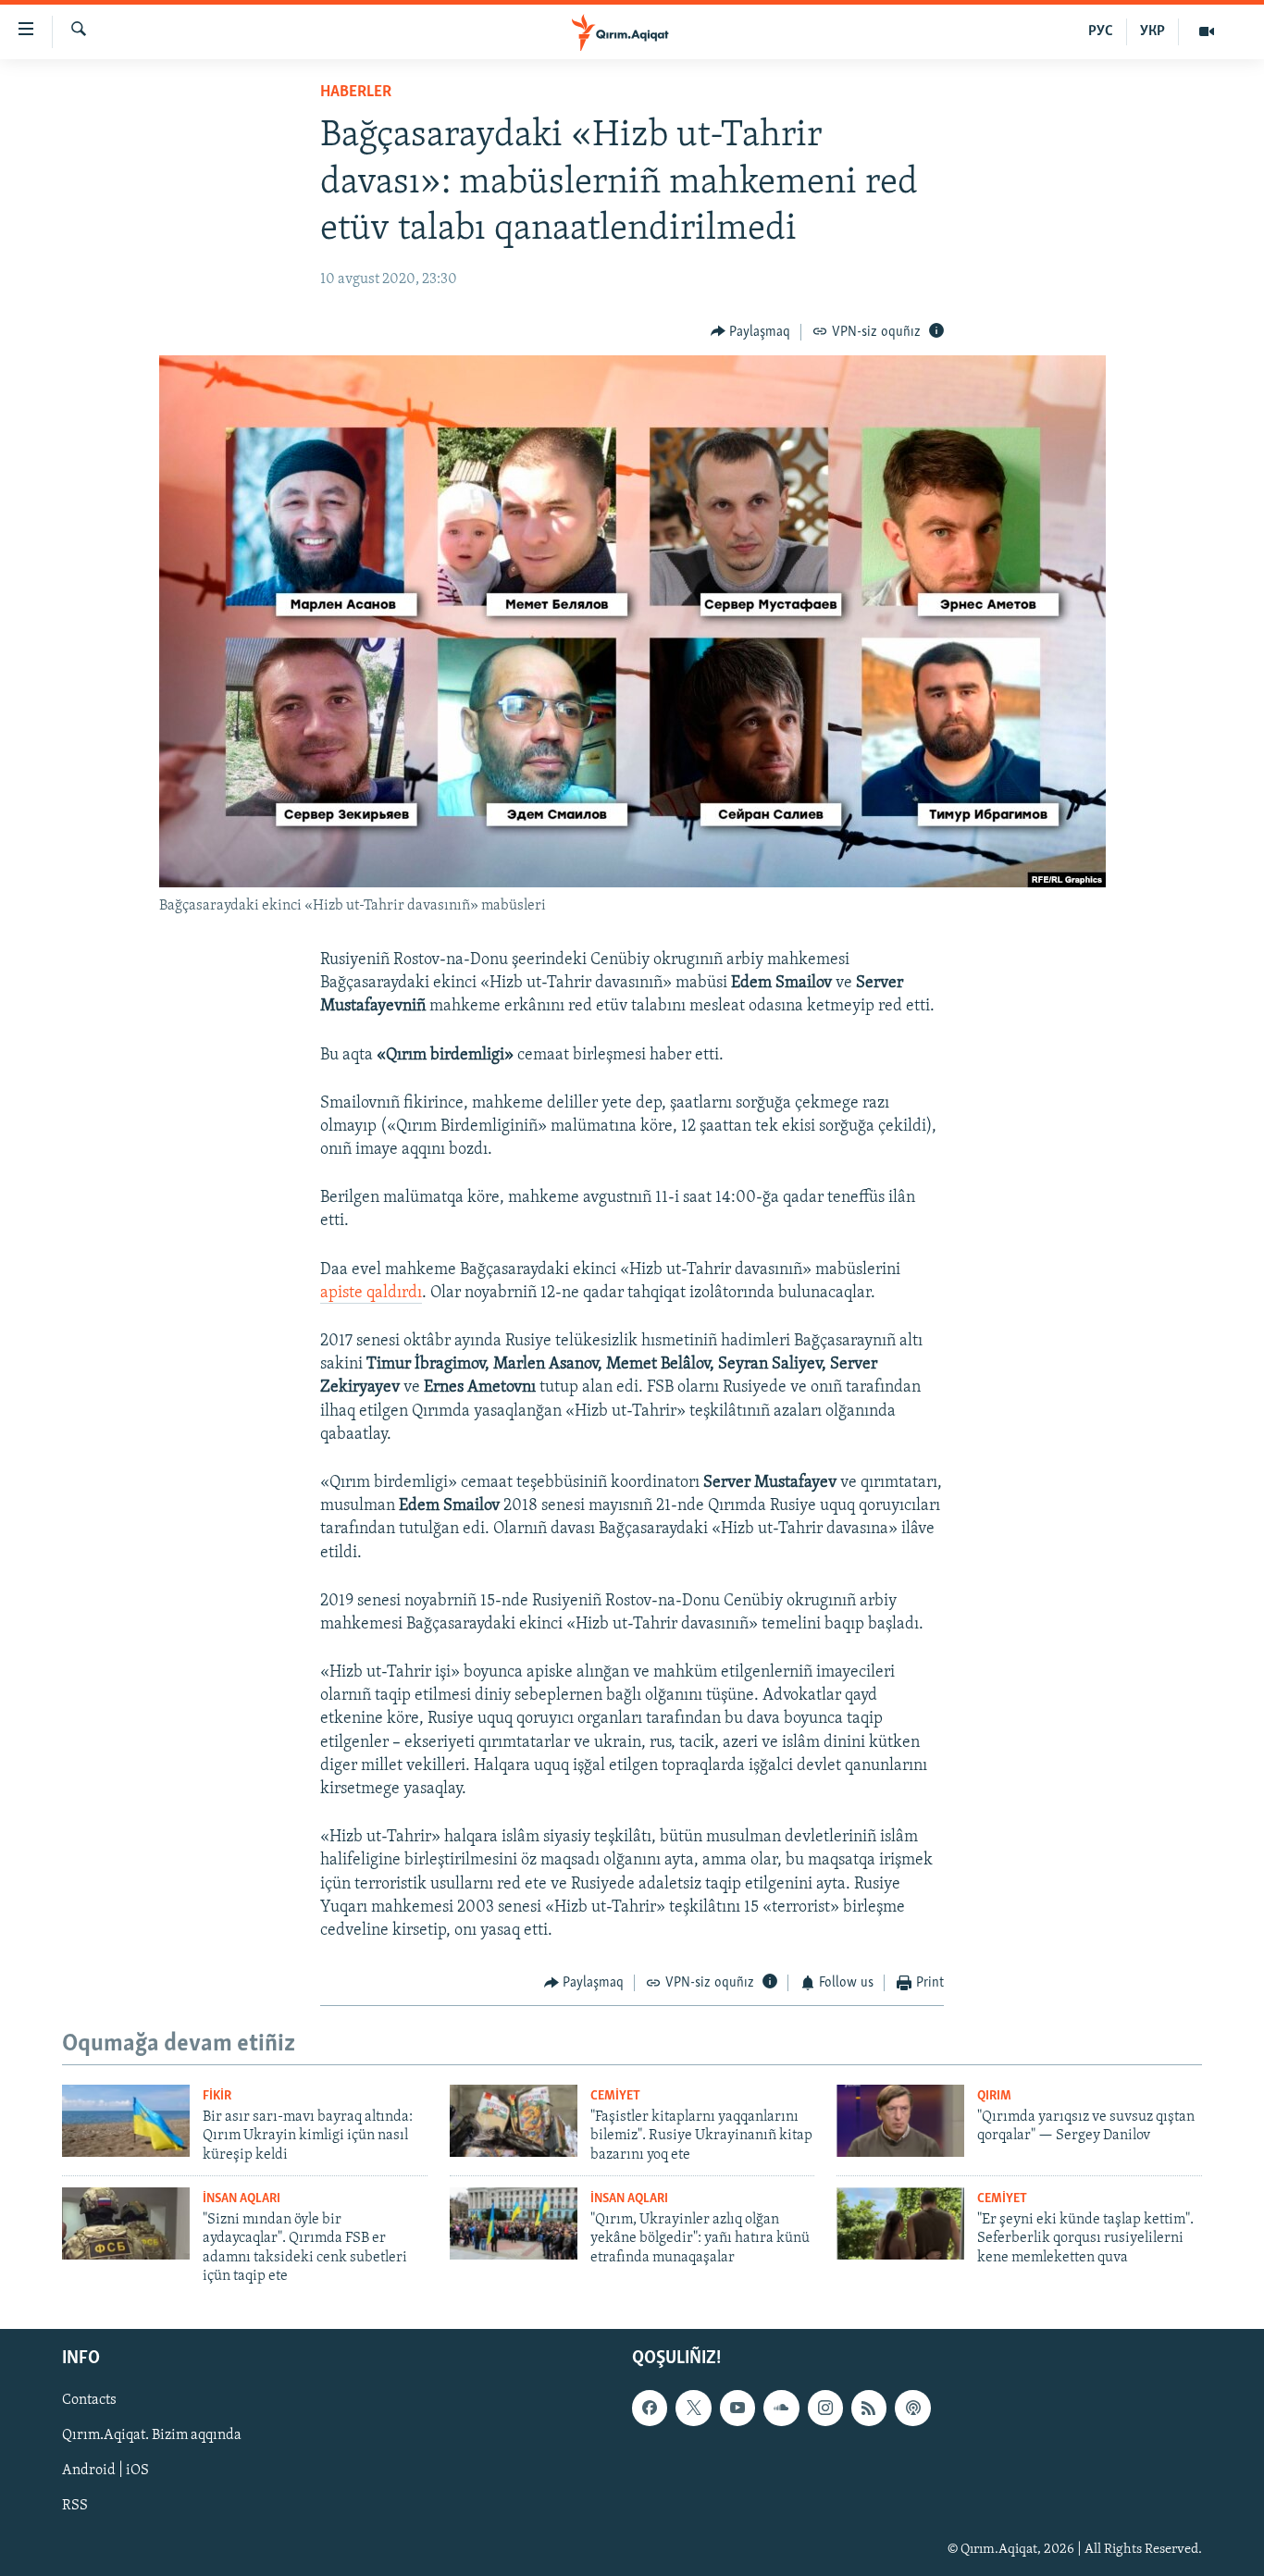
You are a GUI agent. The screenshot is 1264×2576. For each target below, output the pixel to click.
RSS (75, 2506)
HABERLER (356, 93)
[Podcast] (912, 2408)
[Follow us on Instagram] (825, 2408)
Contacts (89, 2400)
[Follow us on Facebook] (650, 2408)
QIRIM (994, 2096)
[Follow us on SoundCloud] (781, 2408)
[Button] (751, 332)
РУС (1101, 31)
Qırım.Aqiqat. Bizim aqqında (152, 2435)
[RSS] (869, 2408)
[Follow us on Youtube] (737, 2408)
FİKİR (217, 2096)
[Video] (1207, 31)
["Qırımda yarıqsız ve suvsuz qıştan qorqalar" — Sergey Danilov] (900, 2121)
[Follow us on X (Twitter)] (693, 2408)
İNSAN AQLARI (242, 2199)
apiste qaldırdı (371, 1294)
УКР (1152, 31)
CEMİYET (615, 2096)
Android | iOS (105, 2471)
